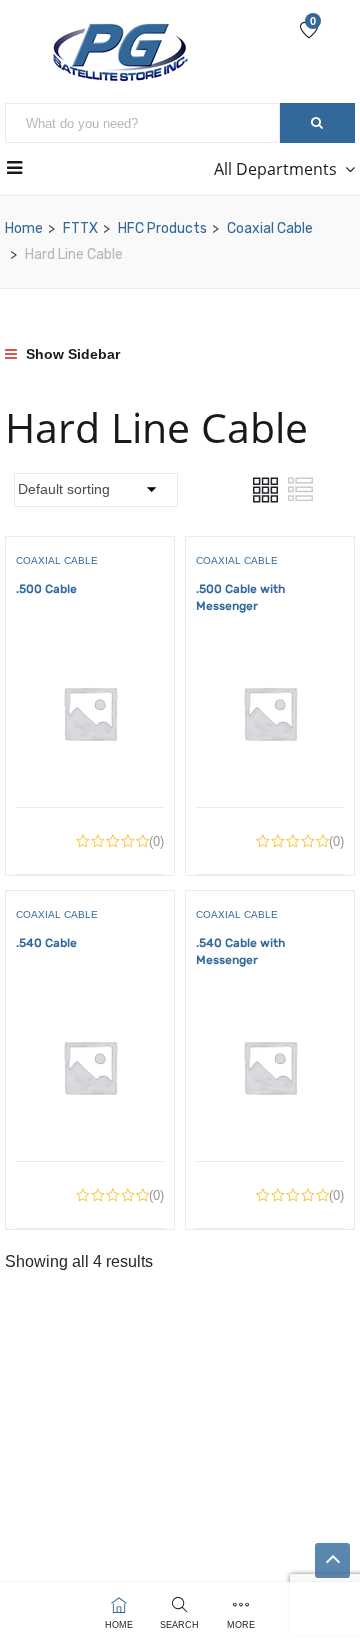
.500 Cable (46, 589)
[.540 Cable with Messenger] (270, 1007)
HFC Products (162, 228)
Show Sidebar (71, 354)
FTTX (80, 228)
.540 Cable (46, 943)
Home (24, 228)
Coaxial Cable (270, 228)
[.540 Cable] (90, 1007)
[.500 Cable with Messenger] (270, 653)
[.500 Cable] (90, 653)
